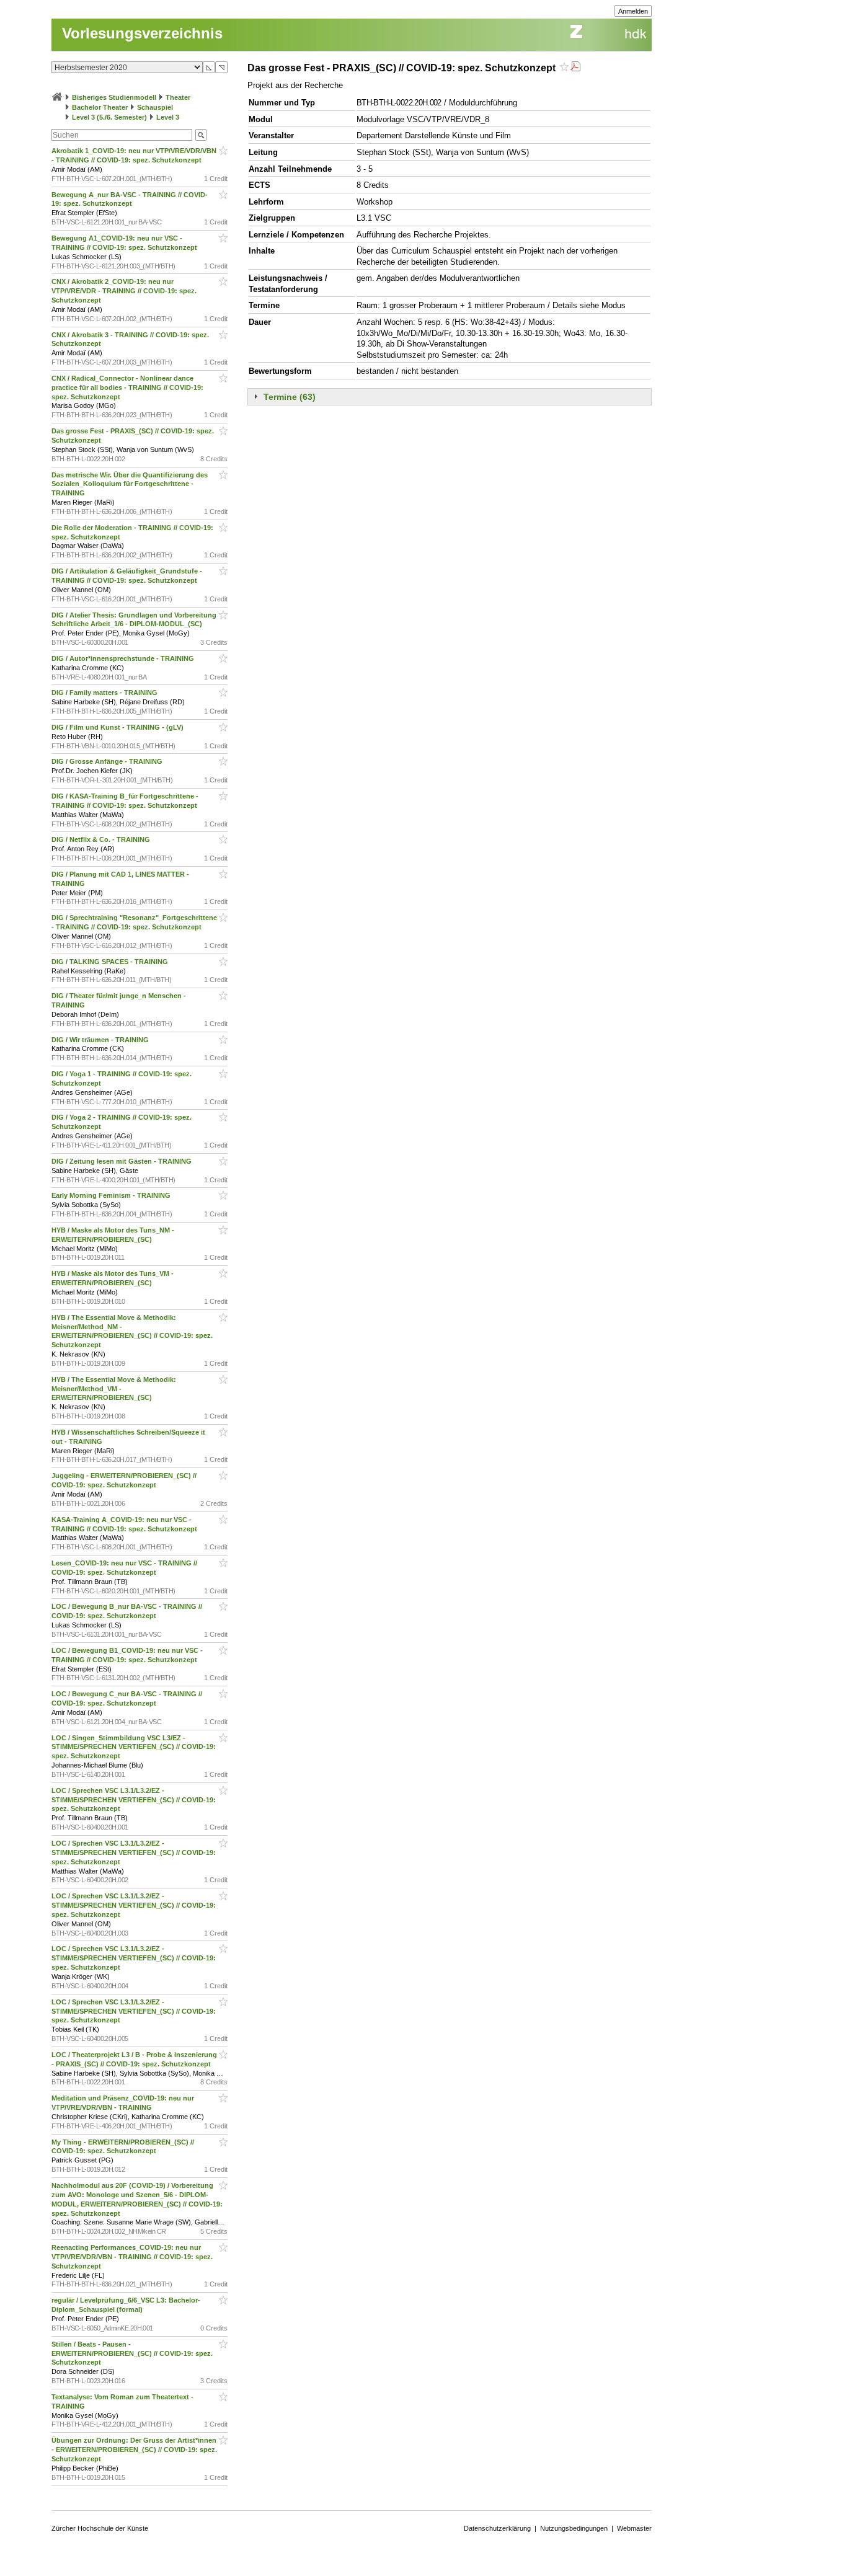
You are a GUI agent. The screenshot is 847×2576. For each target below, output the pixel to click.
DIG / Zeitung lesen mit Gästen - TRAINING (122, 1161)
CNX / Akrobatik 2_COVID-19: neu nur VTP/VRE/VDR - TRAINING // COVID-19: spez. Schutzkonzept (124, 291)
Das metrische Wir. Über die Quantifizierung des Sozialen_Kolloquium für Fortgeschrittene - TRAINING (130, 484)
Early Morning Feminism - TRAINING (112, 1195)
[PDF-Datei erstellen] (575, 68)
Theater (178, 97)
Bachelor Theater (100, 107)
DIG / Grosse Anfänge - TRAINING (108, 761)
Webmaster (634, 2528)
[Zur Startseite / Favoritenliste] (57, 97)
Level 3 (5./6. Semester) (109, 117)
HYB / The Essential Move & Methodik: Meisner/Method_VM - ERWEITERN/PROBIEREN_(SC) (114, 1389)
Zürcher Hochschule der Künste (100, 2528)
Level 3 (168, 117)
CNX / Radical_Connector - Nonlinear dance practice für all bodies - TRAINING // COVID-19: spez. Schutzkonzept (127, 387)
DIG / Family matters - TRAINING (105, 693)
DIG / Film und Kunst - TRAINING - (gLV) (118, 727)
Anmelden (633, 11)
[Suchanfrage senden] (201, 135)
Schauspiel (155, 107)
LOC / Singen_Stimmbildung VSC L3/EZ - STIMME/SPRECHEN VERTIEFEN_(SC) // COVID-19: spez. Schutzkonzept (134, 1747)
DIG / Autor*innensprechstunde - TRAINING (124, 658)
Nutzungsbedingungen (574, 2528)
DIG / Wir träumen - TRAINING (101, 1040)
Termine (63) (290, 397)
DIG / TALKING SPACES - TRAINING (111, 962)
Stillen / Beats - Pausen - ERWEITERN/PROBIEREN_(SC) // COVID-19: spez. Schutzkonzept (132, 2353)
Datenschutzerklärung (497, 2528)
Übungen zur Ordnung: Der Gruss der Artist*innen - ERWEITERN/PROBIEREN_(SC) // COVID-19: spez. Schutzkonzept (134, 2450)
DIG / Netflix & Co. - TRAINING (102, 839)
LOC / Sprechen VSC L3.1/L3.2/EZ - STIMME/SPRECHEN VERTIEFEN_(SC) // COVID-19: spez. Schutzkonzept (134, 1800)
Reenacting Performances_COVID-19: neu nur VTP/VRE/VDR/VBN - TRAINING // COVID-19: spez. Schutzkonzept (132, 2257)
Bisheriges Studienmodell (114, 97)
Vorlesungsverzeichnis (142, 33)
